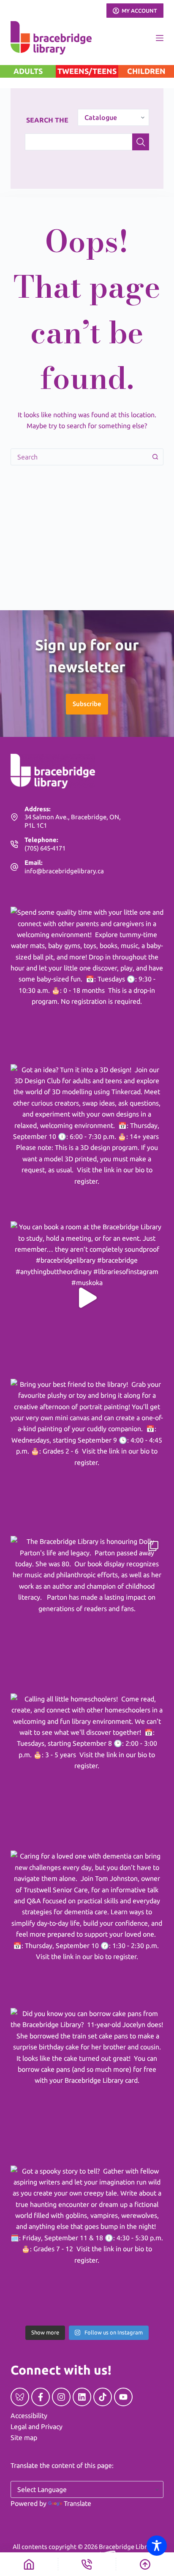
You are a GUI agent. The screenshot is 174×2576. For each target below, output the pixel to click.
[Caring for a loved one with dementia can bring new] (87, 1927)
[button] (87, 704)
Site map (24, 2437)
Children (146, 71)
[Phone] (87, 2564)
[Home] (29, 2564)
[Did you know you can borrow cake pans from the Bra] (87, 2085)
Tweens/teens (87, 71)
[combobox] (79, 457)
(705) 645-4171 (45, 848)
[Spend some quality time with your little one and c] (87, 983)
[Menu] (160, 38)
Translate (77, 2503)
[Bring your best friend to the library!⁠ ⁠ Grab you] (87, 1455)
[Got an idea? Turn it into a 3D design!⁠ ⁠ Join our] (87, 1141)
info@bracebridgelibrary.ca (64, 871)
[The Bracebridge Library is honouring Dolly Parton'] (87, 1613)
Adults (28, 71)
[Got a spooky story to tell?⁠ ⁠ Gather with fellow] (87, 2242)
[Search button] (155, 457)
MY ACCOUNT (139, 11)
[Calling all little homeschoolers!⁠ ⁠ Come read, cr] (87, 1770)
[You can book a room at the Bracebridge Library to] (87, 1298)
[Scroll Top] (145, 2564)
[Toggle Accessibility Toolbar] (157, 2546)
